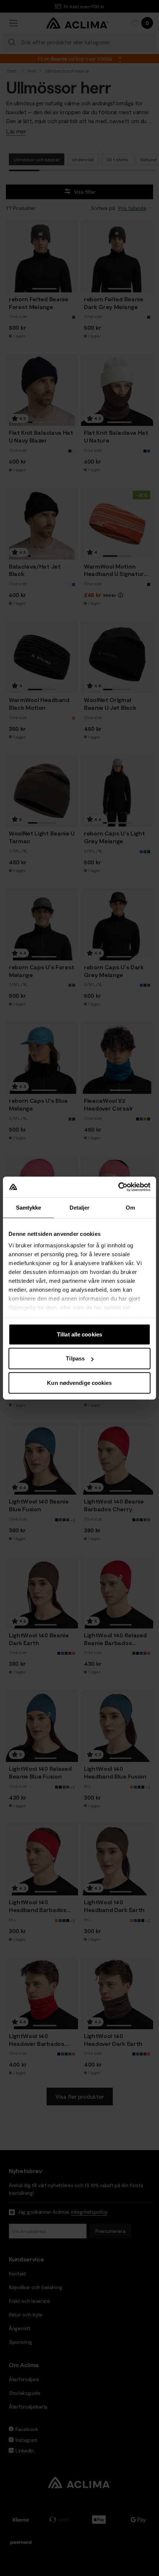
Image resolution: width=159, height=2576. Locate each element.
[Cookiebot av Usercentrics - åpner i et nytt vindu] (118, 1187)
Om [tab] (130, 1207)
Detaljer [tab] (80, 1207)
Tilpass (75, 1358)
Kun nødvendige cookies (79, 1382)
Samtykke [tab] (29, 1207)
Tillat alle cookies (79, 1334)
